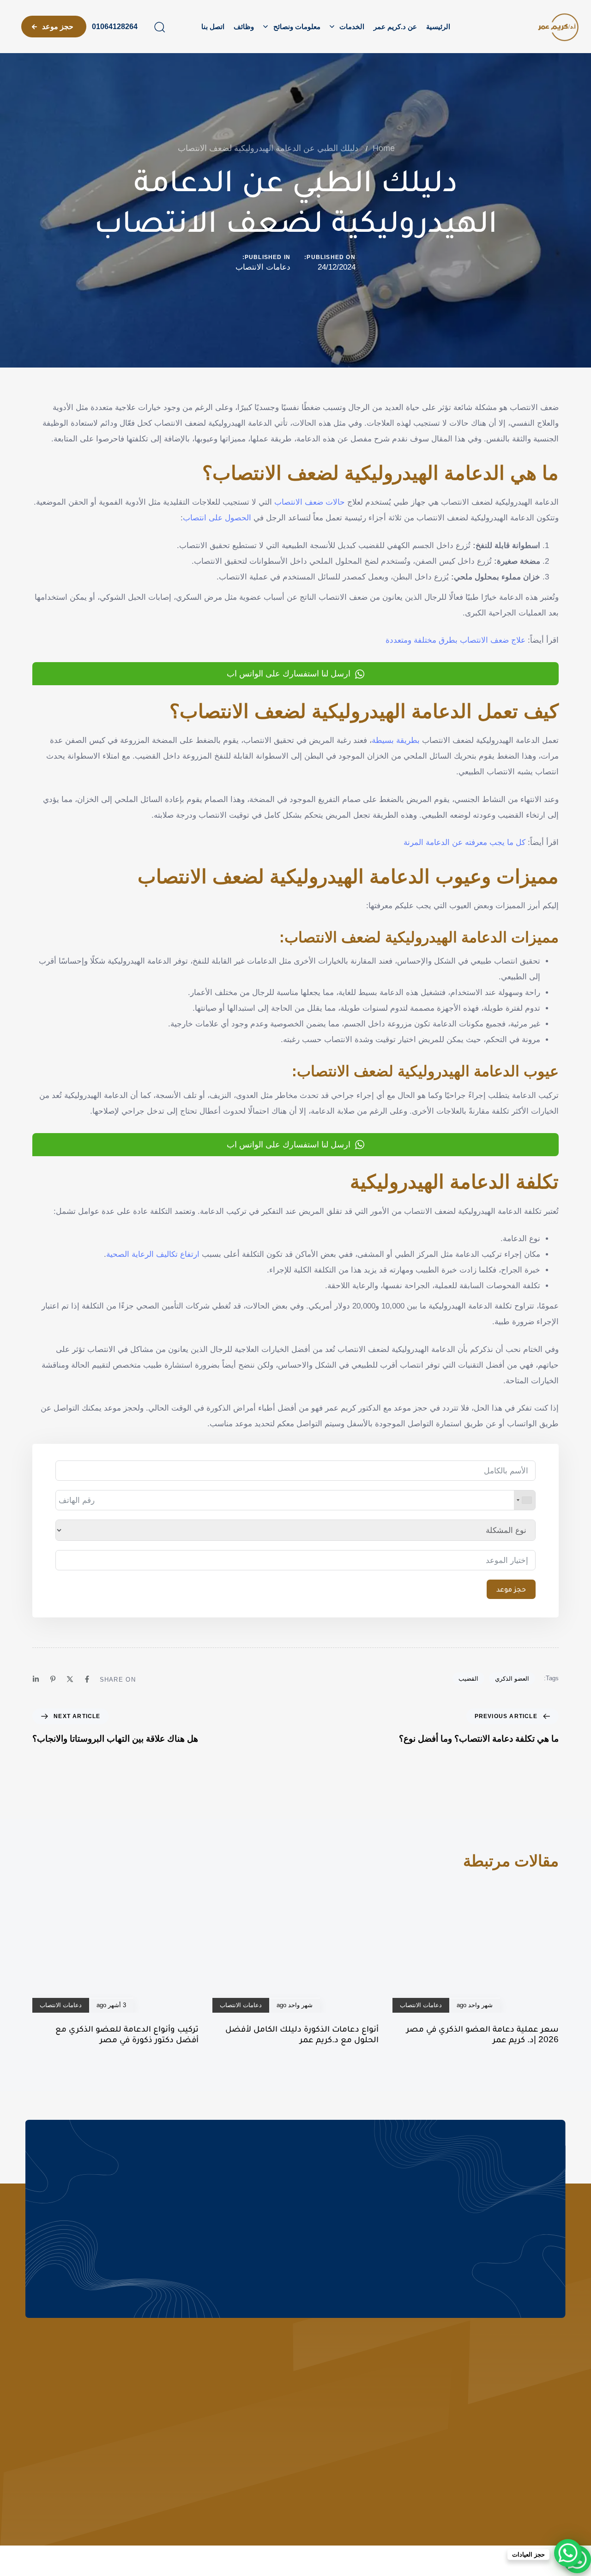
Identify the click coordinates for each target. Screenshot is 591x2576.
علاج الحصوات (415, 2434)
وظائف (244, 27)
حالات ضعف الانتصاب (310, 502)
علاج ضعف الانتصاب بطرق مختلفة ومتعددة (455, 640)
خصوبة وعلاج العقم (283, 2397)
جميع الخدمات (415, 2471)
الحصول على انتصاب (217, 518)
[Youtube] (35, 2528)
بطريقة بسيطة (397, 740)
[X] (70, 1679)
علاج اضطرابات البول (405, 2397)
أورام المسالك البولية (405, 2379)
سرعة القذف (292, 2452)
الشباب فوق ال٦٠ (410, 2452)
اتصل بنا (213, 27)
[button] (159, 27)
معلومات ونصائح (297, 27)
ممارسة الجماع (289, 2416)
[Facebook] (87, 1679)
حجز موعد (511, 1589)
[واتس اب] (106, 2419)
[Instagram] (69, 2528)
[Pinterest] (53, 1679)
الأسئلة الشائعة (539, 2397)
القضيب (468, 1679)
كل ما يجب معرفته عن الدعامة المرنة (464, 842)
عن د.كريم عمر (395, 27)
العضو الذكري (512, 1679)
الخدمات (352, 27)
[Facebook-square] (86, 2528)
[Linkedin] (36, 1679)
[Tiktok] (52, 2528)
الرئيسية (438, 27)
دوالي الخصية (291, 2471)
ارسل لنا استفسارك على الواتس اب (289, 674)
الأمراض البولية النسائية (402, 2416)
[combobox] (525, 1500)
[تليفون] (106, 2382)
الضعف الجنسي (288, 2379)
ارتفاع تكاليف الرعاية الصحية (153, 1254)
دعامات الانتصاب (263, 267)
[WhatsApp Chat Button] (568, 2553)
